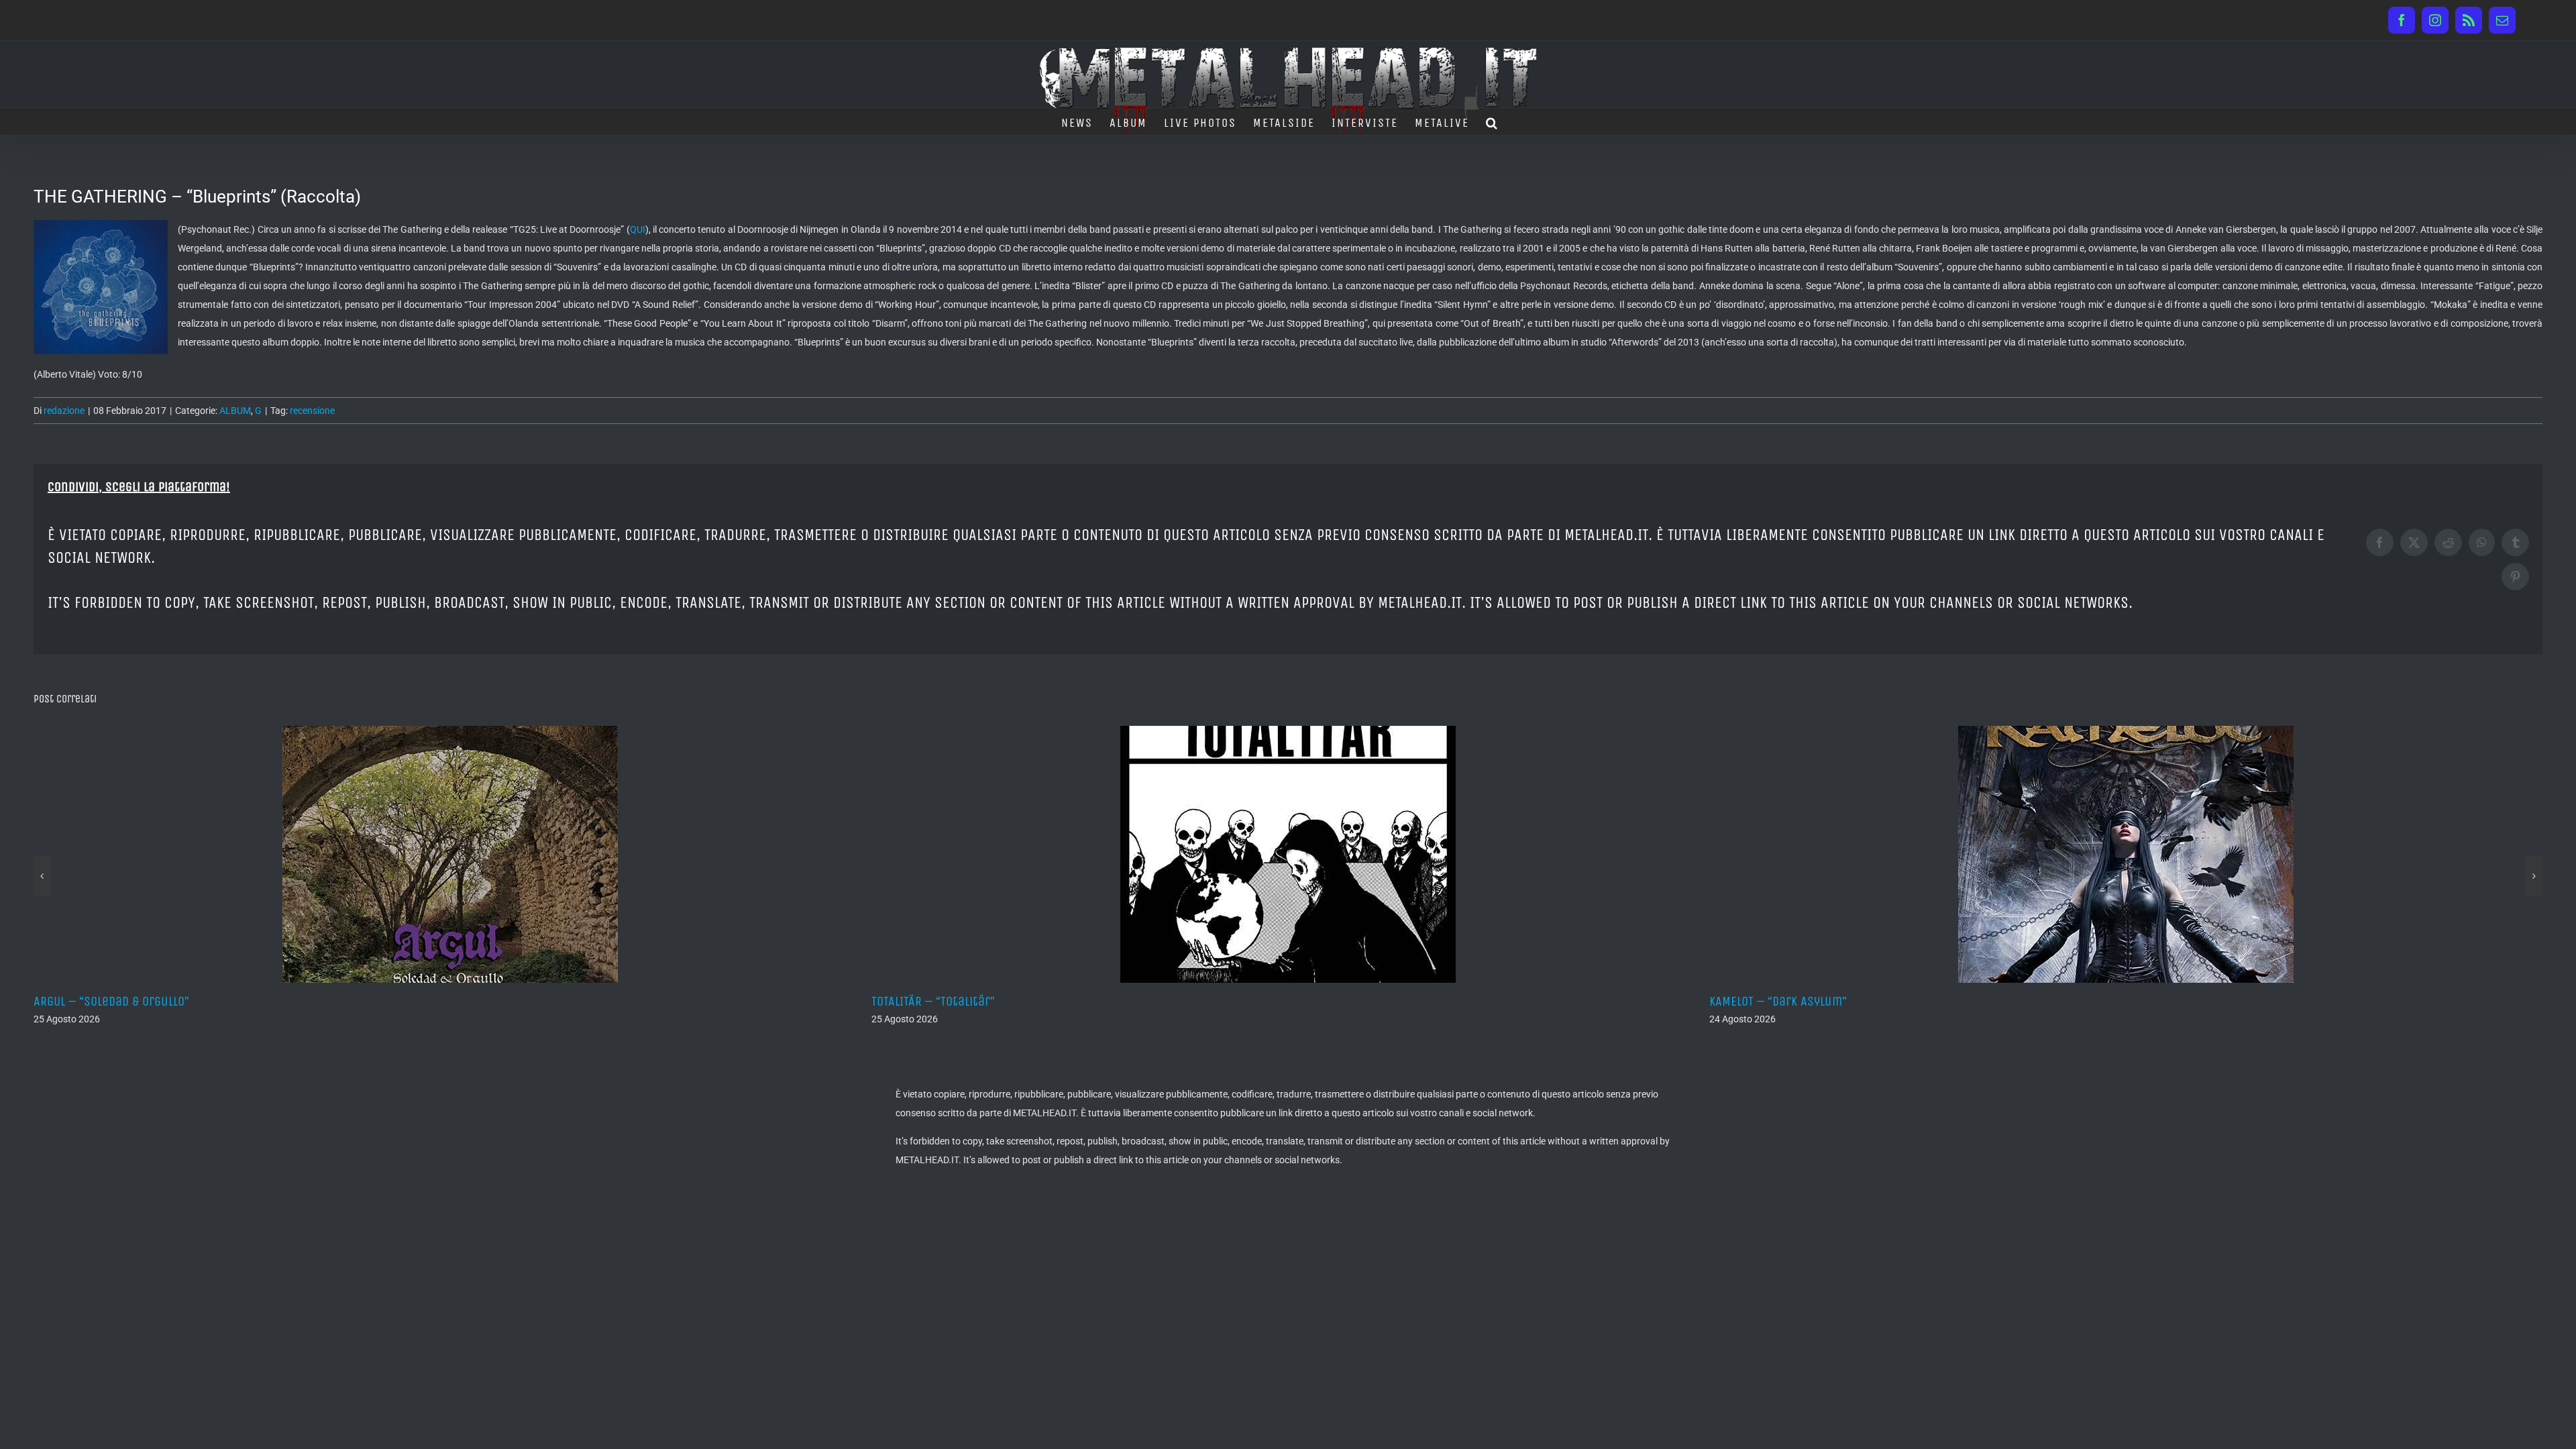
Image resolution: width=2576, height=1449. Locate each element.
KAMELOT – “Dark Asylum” (940, 1001)
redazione (64, 411)
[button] (1492, 121)
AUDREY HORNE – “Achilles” (1783, 1001)
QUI (638, 229)
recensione (312, 411)
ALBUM (235, 411)
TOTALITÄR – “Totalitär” (95, 1001)
